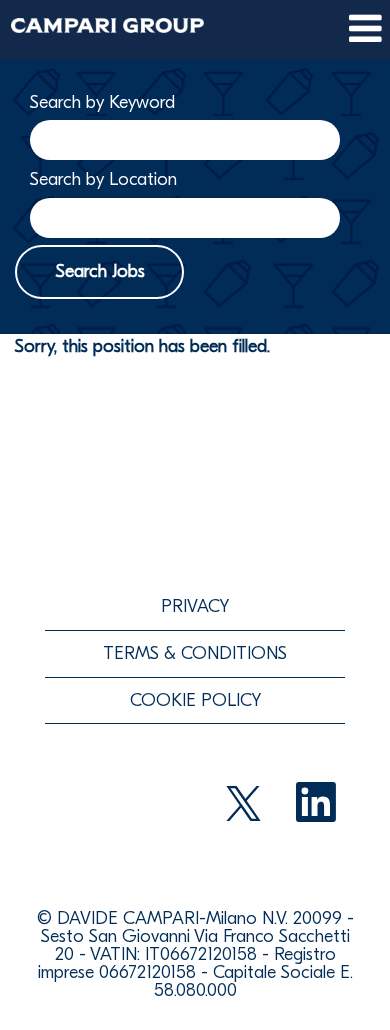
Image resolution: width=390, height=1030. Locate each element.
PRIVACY (195, 606)
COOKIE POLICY (195, 700)
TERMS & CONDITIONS (195, 653)
